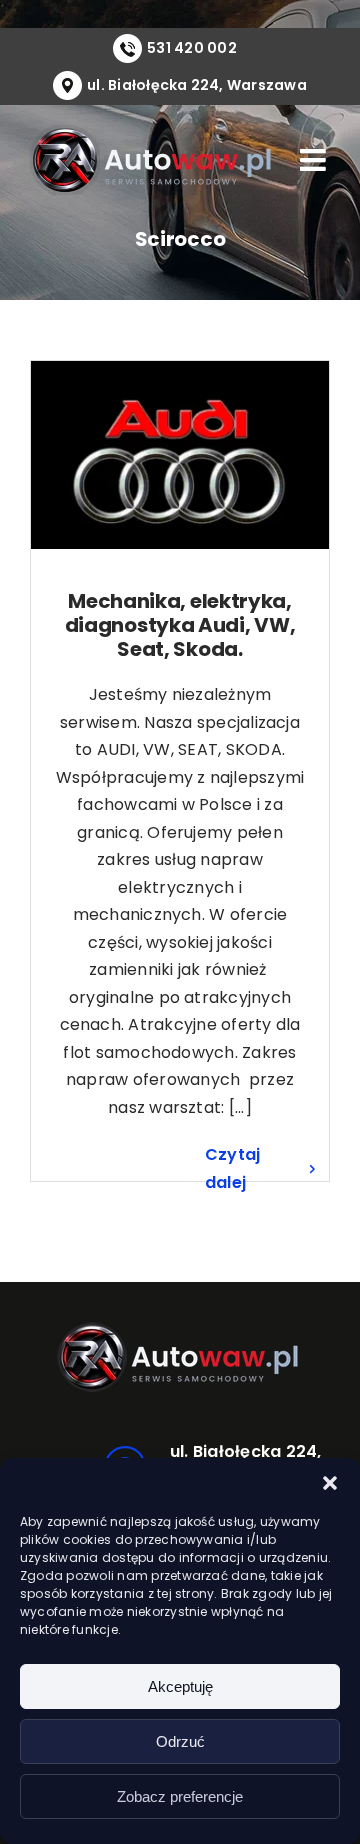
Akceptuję (180, 1686)
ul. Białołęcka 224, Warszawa (197, 85)
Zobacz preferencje (180, 1796)
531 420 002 (192, 48)
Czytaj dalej (232, 1168)
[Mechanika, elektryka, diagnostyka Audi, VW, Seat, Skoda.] (180, 455)
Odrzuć (180, 1741)
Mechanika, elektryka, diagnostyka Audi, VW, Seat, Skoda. (180, 625)
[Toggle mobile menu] (315, 160)
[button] (330, 1483)
